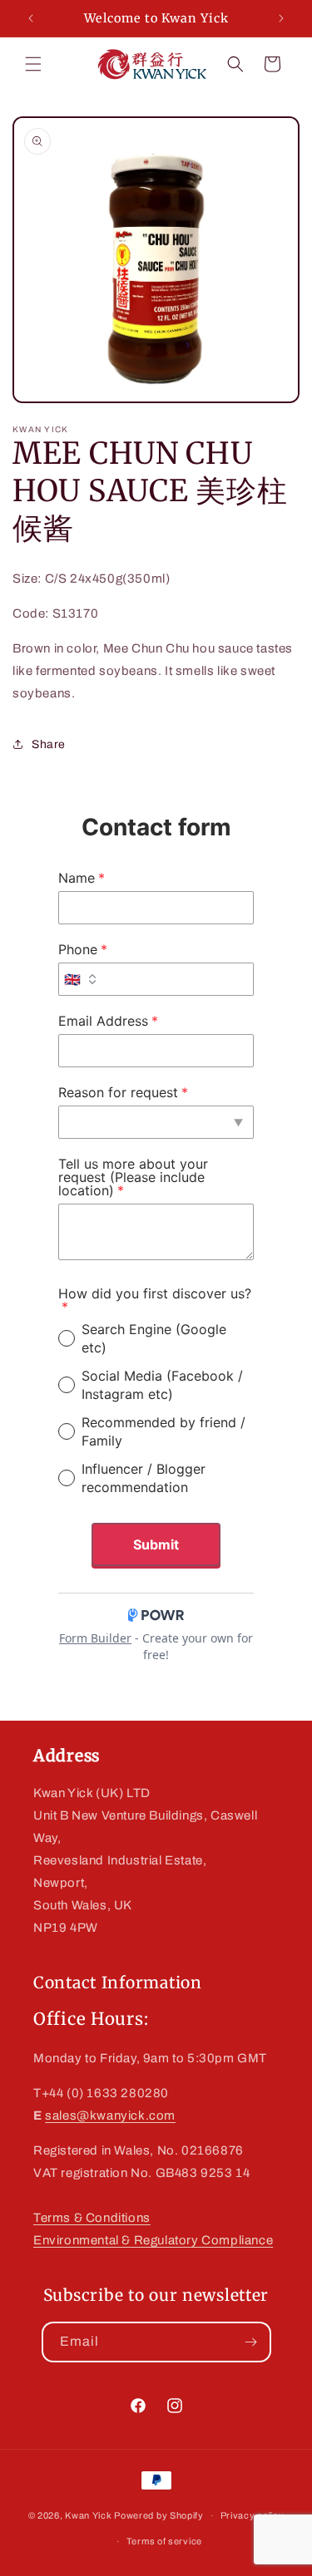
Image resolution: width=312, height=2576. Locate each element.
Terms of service (164, 2541)
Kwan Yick (88, 2515)
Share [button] (49, 744)
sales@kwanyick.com (110, 2115)
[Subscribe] (251, 2342)
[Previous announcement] (31, 18)
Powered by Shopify (159, 2515)
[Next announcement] (281, 18)
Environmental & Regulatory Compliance (153, 2240)
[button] (33, 64)
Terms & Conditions (92, 2218)
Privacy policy (253, 2515)
